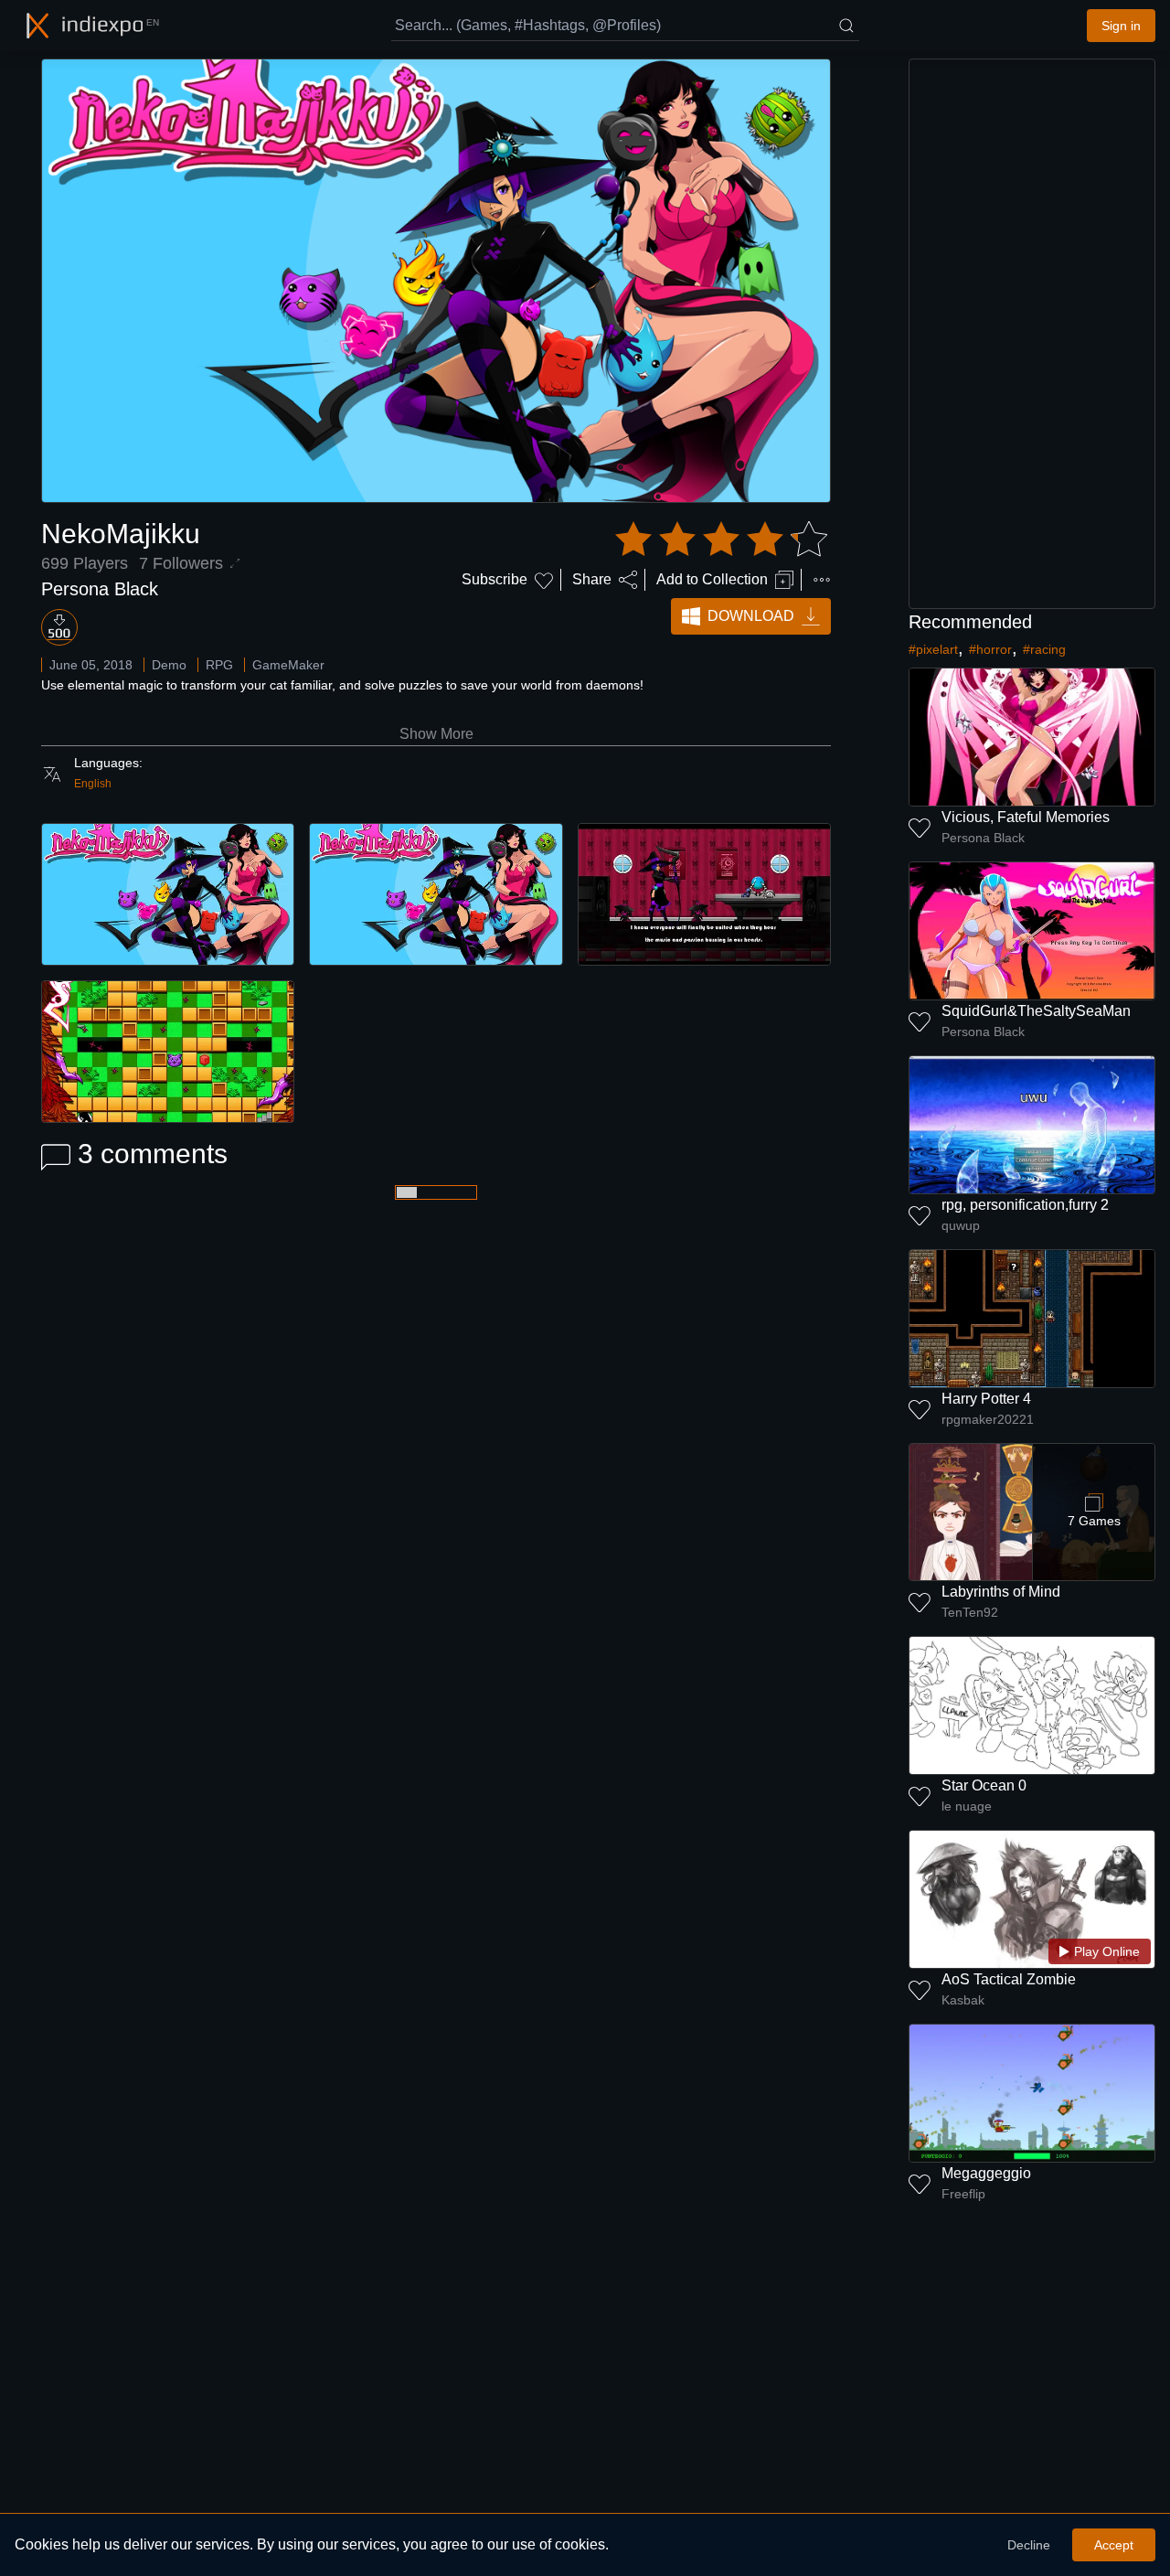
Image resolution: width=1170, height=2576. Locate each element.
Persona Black (100, 589)
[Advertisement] (1032, 334)
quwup (961, 1225)
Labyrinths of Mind (1001, 1592)
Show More (436, 734)
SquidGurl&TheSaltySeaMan (1036, 1011)
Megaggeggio (986, 2173)
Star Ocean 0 (984, 1785)
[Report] (822, 580)
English (93, 784)
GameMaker (288, 665)
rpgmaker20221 (988, 1419)
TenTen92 (970, 1612)
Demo (169, 665)
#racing (1044, 649)
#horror (990, 649)
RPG (219, 665)
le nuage (967, 1806)
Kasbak (963, 2000)
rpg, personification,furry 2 (1025, 1205)
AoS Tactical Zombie (1009, 1979)
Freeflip (963, 2194)
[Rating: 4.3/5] (721, 540)
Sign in (1121, 26)
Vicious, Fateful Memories (1026, 817)
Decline (1029, 2545)
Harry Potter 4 (986, 1399)
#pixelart (933, 649)
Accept (1114, 2545)
